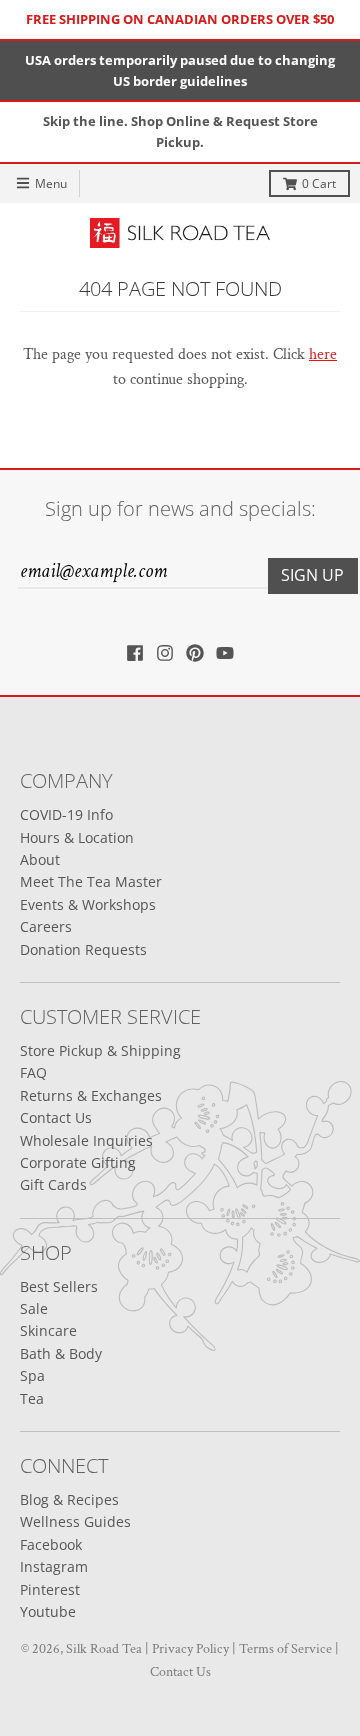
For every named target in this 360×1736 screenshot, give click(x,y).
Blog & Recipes (69, 1499)
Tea (32, 1398)
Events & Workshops (88, 904)
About (40, 859)
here (323, 354)
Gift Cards (53, 1184)
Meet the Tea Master (91, 881)
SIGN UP (312, 575)
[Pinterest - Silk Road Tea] (195, 653)
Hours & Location (77, 837)
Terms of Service (285, 1649)
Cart (319, 183)
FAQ (33, 1072)
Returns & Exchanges (91, 1095)
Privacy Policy (190, 1649)
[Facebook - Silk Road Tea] (135, 653)
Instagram (54, 1566)
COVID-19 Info (66, 814)
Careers (46, 926)
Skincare (48, 1330)
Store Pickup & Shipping (100, 1050)
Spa (32, 1375)
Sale (34, 1308)
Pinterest (50, 1589)
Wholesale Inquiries (86, 1140)
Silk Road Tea (104, 1649)
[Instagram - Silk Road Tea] (165, 653)
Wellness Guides (75, 1521)
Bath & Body (61, 1353)
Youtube (48, 1611)
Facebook (51, 1544)
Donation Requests (83, 949)
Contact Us (56, 1117)
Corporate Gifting (78, 1162)
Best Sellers (59, 1286)
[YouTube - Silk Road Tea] (225, 653)
